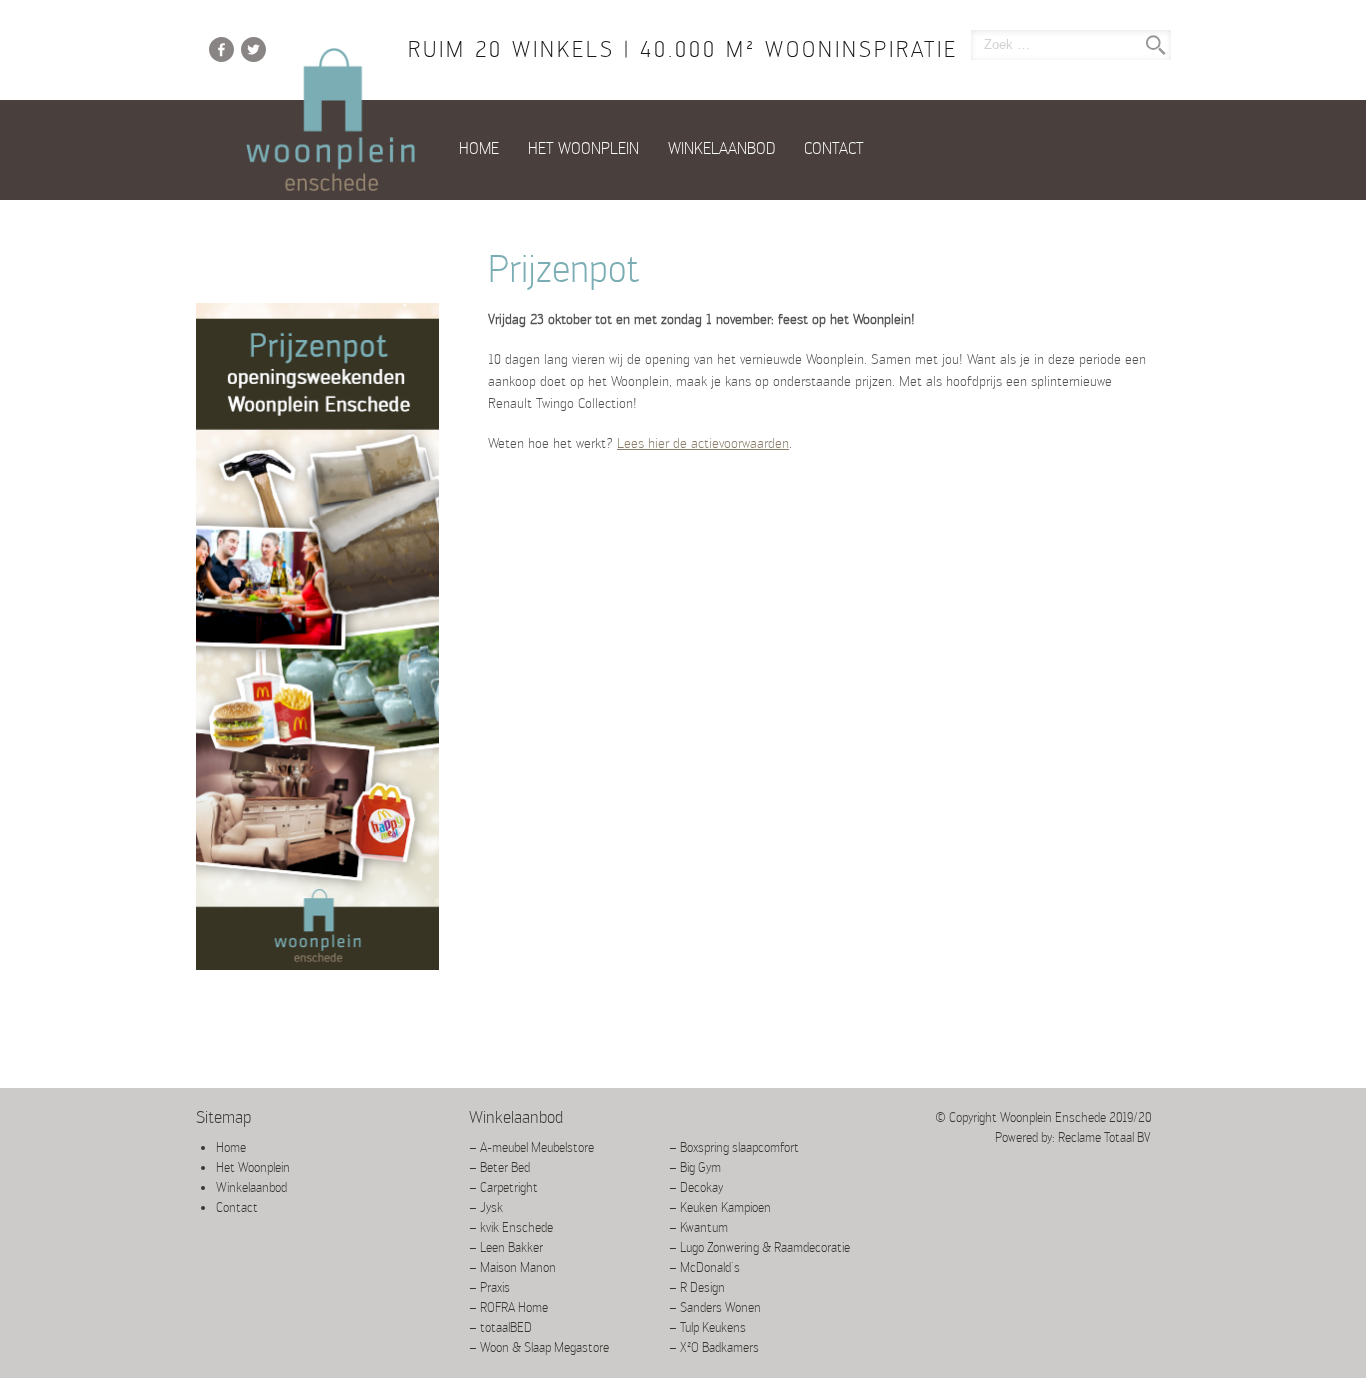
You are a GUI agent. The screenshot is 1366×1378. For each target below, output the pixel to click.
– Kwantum (698, 1227)
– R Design (697, 1287)
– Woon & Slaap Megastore (539, 1347)
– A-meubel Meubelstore (531, 1147)
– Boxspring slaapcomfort (734, 1147)
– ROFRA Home (508, 1307)
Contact (834, 148)
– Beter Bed (499, 1167)
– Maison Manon (512, 1267)
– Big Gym (695, 1167)
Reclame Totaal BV (1104, 1137)
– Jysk (486, 1207)
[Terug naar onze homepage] (331, 121)
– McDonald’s (704, 1267)
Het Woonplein (583, 148)
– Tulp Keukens (707, 1327)
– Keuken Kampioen (720, 1207)
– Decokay (696, 1187)
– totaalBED (500, 1327)
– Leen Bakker (506, 1247)
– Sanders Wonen (715, 1307)
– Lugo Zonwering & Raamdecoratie (759, 1247)
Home (479, 148)
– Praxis (489, 1287)
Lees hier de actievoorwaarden (703, 443)
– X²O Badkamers (714, 1347)
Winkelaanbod (721, 148)
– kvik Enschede (511, 1227)
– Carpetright (503, 1187)
